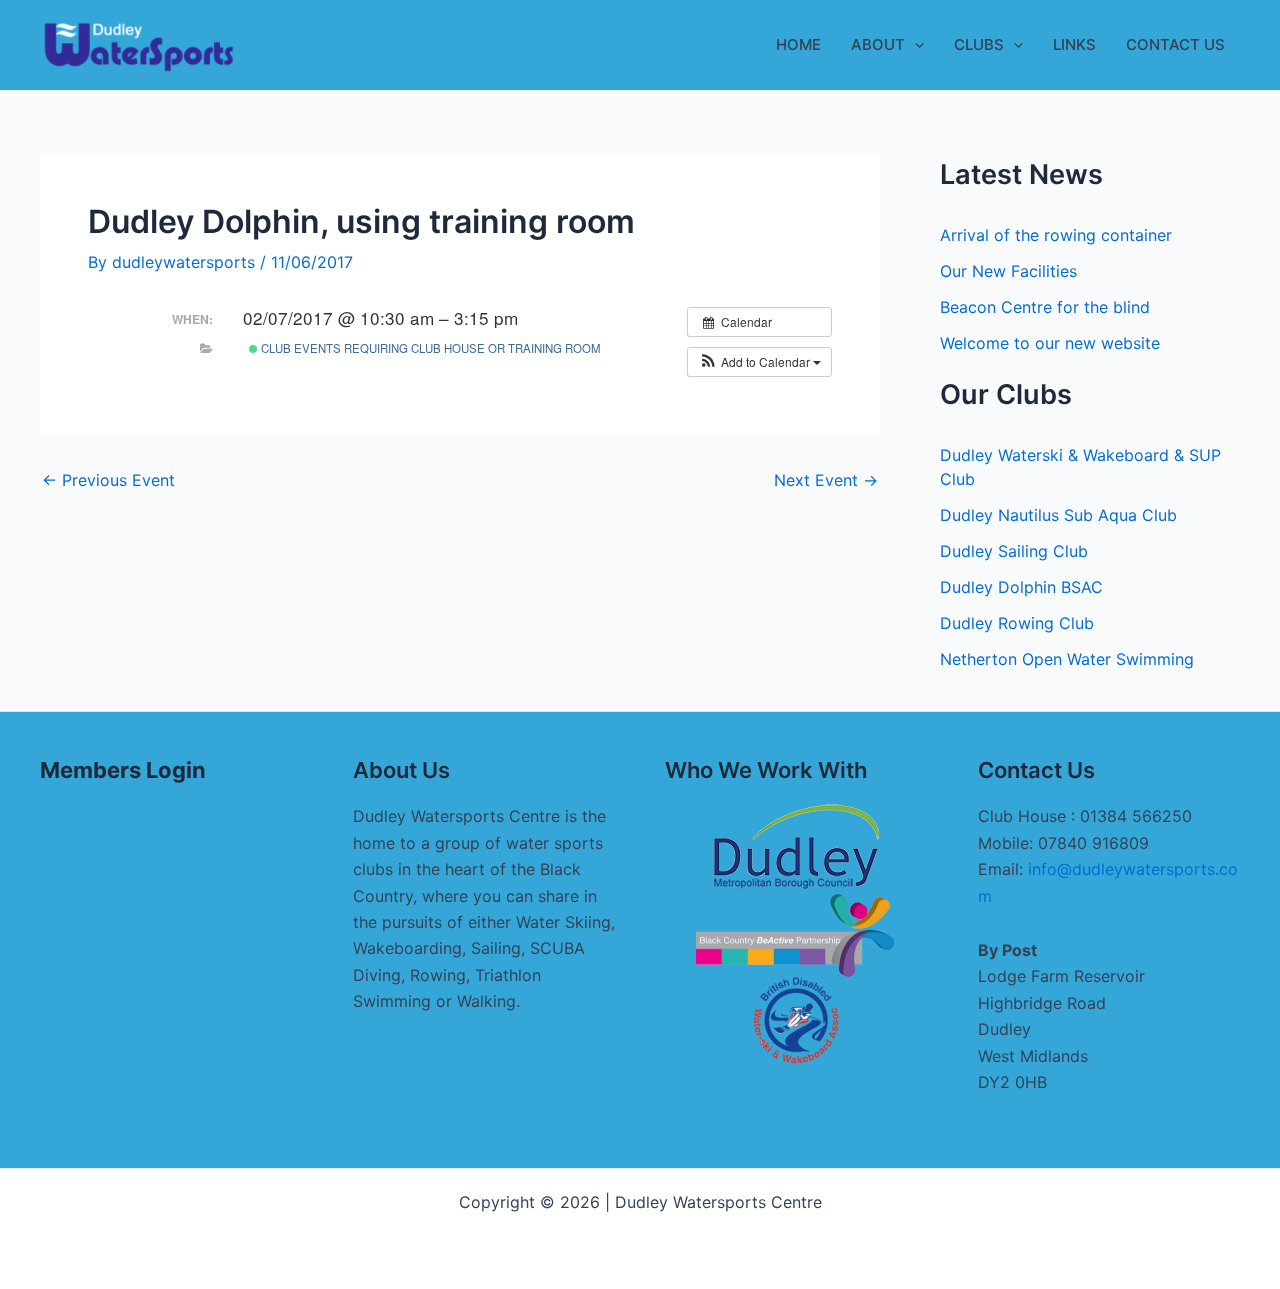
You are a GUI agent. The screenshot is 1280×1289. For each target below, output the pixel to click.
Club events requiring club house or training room (429, 348)
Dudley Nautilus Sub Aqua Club (1058, 515)
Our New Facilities (1008, 271)
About (878, 44)
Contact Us (1175, 44)
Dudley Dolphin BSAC (1021, 587)
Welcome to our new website (1050, 343)
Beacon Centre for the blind (1045, 307)
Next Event (826, 480)
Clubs (979, 44)
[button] (914, 45)
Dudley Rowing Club (1017, 623)
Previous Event (108, 480)
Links (1074, 44)
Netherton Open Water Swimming (1067, 659)
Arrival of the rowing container (1056, 235)
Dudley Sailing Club (1014, 551)
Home (798, 44)
